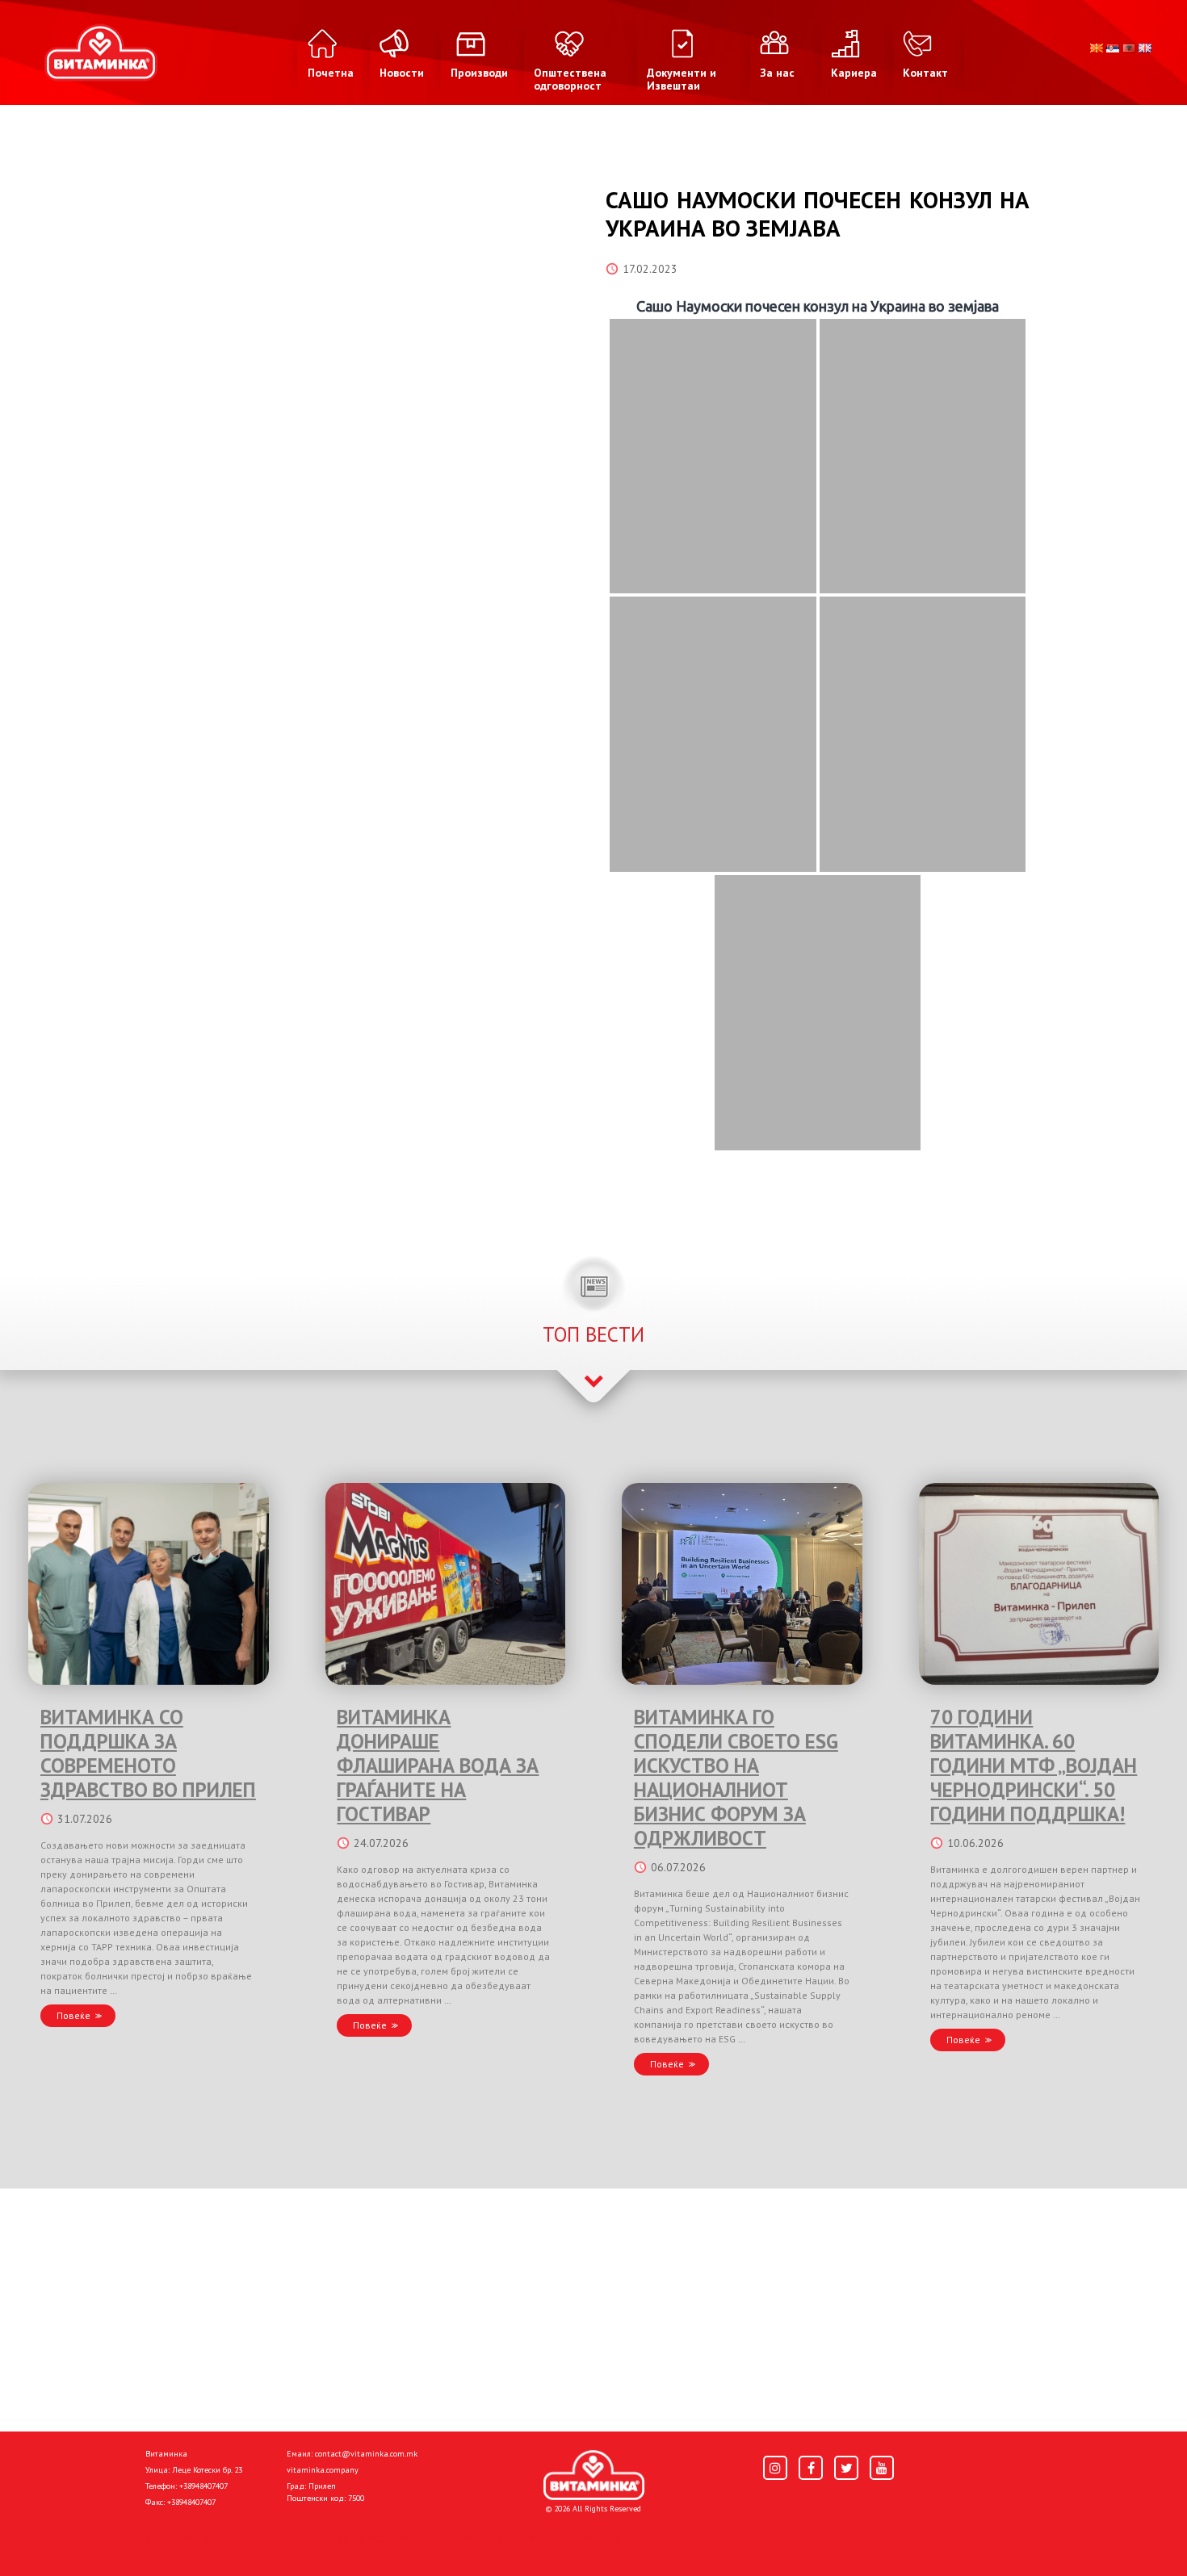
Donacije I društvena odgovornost (528, 2537)
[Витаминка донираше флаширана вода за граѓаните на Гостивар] (446, 1584)
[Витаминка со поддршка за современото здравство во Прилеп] (149, 1584)
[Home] (594, 2475)
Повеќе (73, 2015)
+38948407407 (203, 2486)
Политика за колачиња (359, 2537)
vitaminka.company (323, 2470)
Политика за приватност (214, 2537)
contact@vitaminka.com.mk (366, 2454)
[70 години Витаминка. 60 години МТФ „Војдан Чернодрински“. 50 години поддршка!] (1039, 1584)
